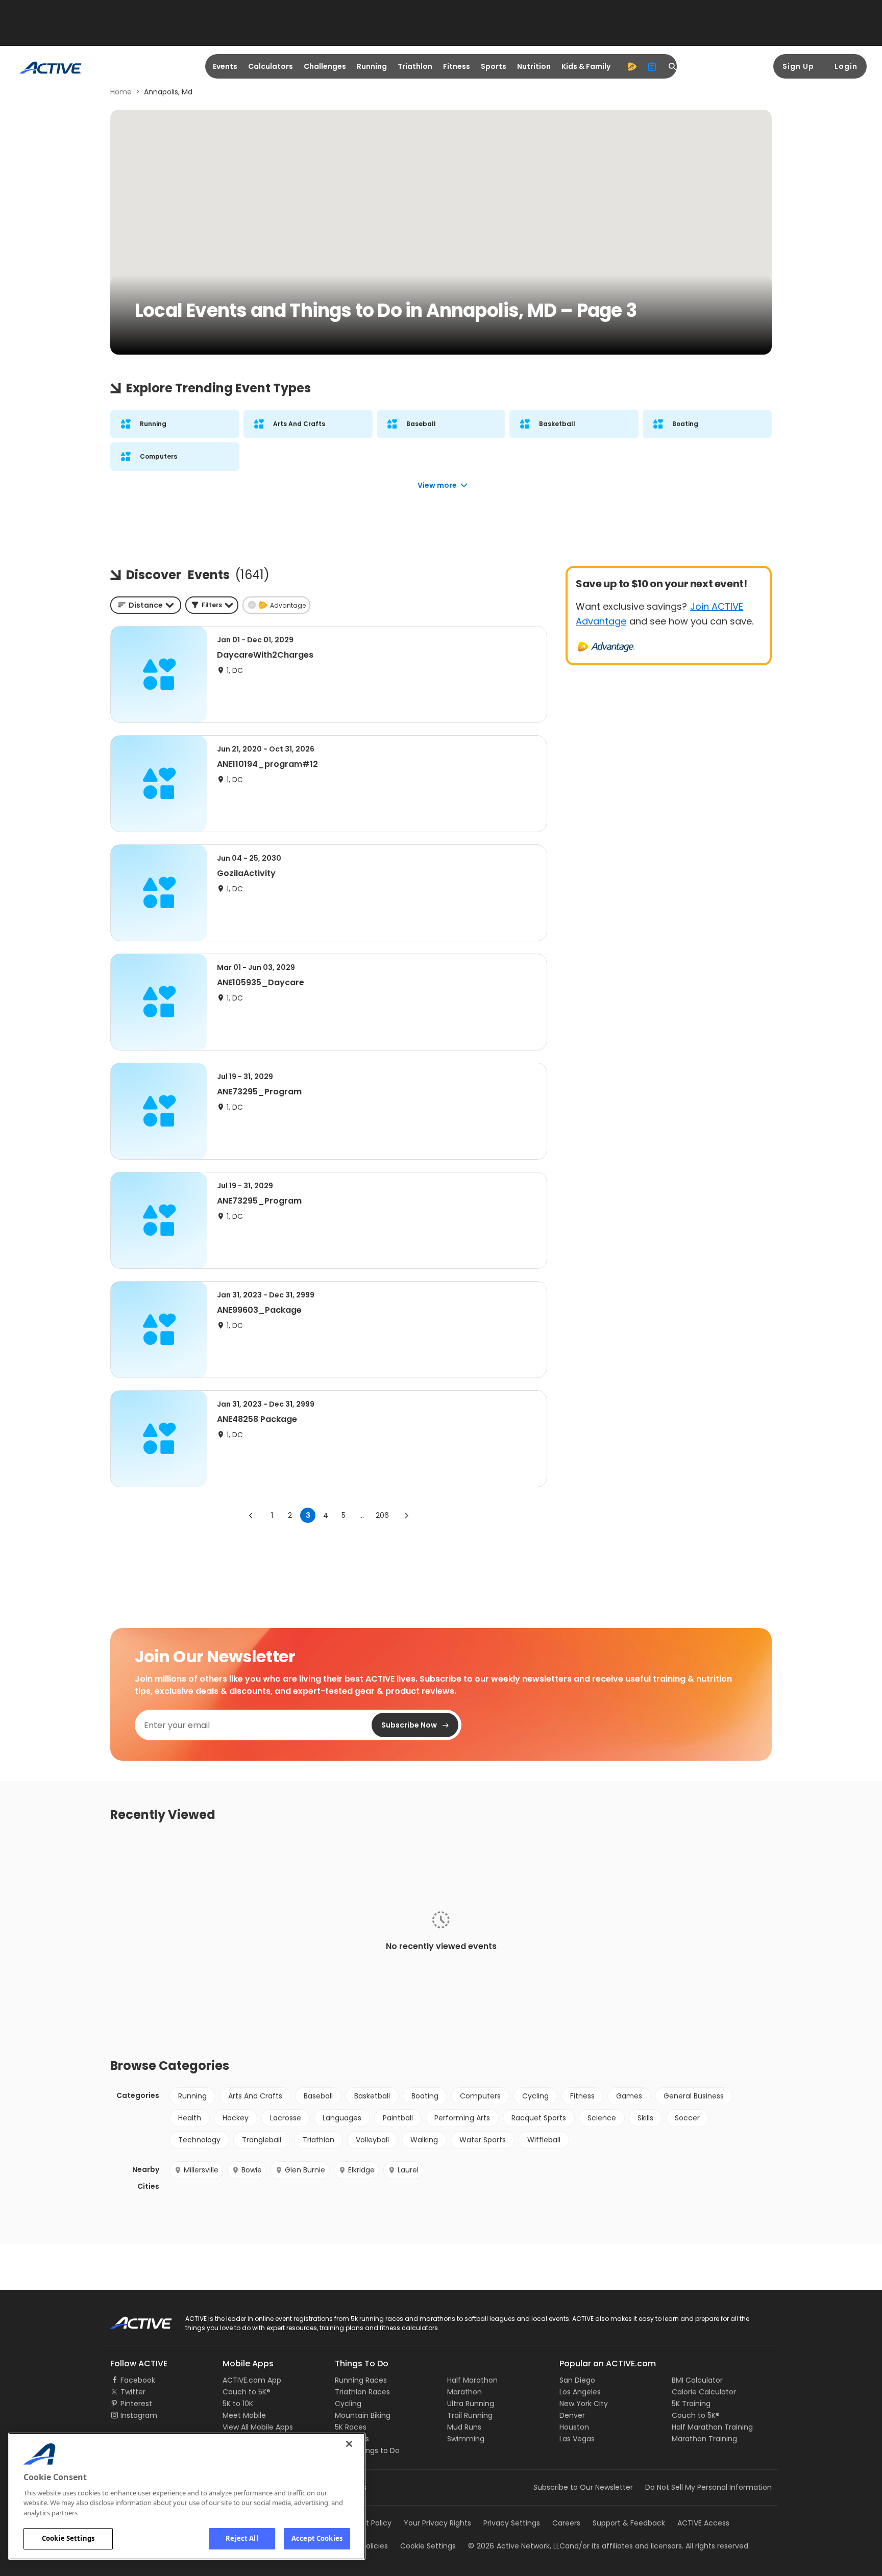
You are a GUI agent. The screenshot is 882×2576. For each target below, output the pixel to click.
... (362, 1515)
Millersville (201, 2170)
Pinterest (136, 2404)
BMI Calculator (697, 2380)
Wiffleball (544, 2140)
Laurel (408, 2170)
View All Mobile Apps (258, 2427)
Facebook (138, 2380)
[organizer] (652, 66)
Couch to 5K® (247, 2392)
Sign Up (798, 66)
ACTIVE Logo (132, 2319)
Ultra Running (471, 2404)
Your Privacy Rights (437, 2523)
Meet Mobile (244, 2415)
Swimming (466, 2439)
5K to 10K (238, 2404)
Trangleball (262, 2140)
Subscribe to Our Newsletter (583, 2487)
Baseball (318, 2096)
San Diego (577, 2380)
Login (846, 66)
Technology (199, 2140)
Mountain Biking (363, 2415)
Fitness (457, 66)
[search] (673, 66)
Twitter (133, 2392)
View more (437, 485)
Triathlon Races (362, 2392)
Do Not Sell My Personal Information (708, 2487)
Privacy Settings (512, 2523)
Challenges (325, 66)
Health (190, 2118)
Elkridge (361, 2170)
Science (602, 2118)
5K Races (351, 2427)
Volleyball (372, 2140)
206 (382, 1515)
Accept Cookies (317, 2538)
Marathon (464, 2392)
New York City (584, 2404)
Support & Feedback (629, 2523)
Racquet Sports (539, 2118)
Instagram (139, 2415)
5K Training (691, 2404)
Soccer (687, 2118)
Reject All (242, 2538)
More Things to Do (367, 2450)
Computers (480, 2096)
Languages (342, 2118)
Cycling (535, 2096)
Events (225, 66)
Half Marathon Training (712, 2427)
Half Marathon (472, 2380)
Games (629, 2096)
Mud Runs (464, 2427)
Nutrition (534, 66)
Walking (424, 2140)
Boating (425, 2096)
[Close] (349, 2444)
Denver (572, 2415)
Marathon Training (704, 2439)
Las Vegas (577, 2439)
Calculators (271, 66)
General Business (694, 2096)
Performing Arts (462, 2118)
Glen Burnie (305, 2170)
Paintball (398, 2118)
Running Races (361, 2380)
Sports (494, 66)
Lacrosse (286, 2118)
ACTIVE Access (703, 2523)
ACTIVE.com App (252, 2380)
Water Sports (483, 2140)
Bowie (252, 2170)
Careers (566, 2523)
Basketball (372, 2096)
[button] (212, 605)
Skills (645, 2118)
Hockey (236, 2118)
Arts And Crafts (255, 2096)
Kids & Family (586, 66)
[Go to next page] (406, 1515)
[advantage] (632, 66)
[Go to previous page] (251, 1515)
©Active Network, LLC (517, 2546)
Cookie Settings (68, 2538)
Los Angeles (580, 2392)
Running (372, 66)
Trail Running (470, 2415)
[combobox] (146, 605)
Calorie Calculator (704, 2392)
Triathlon (415, 66)
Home (121, 92)
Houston (574, 2427)
